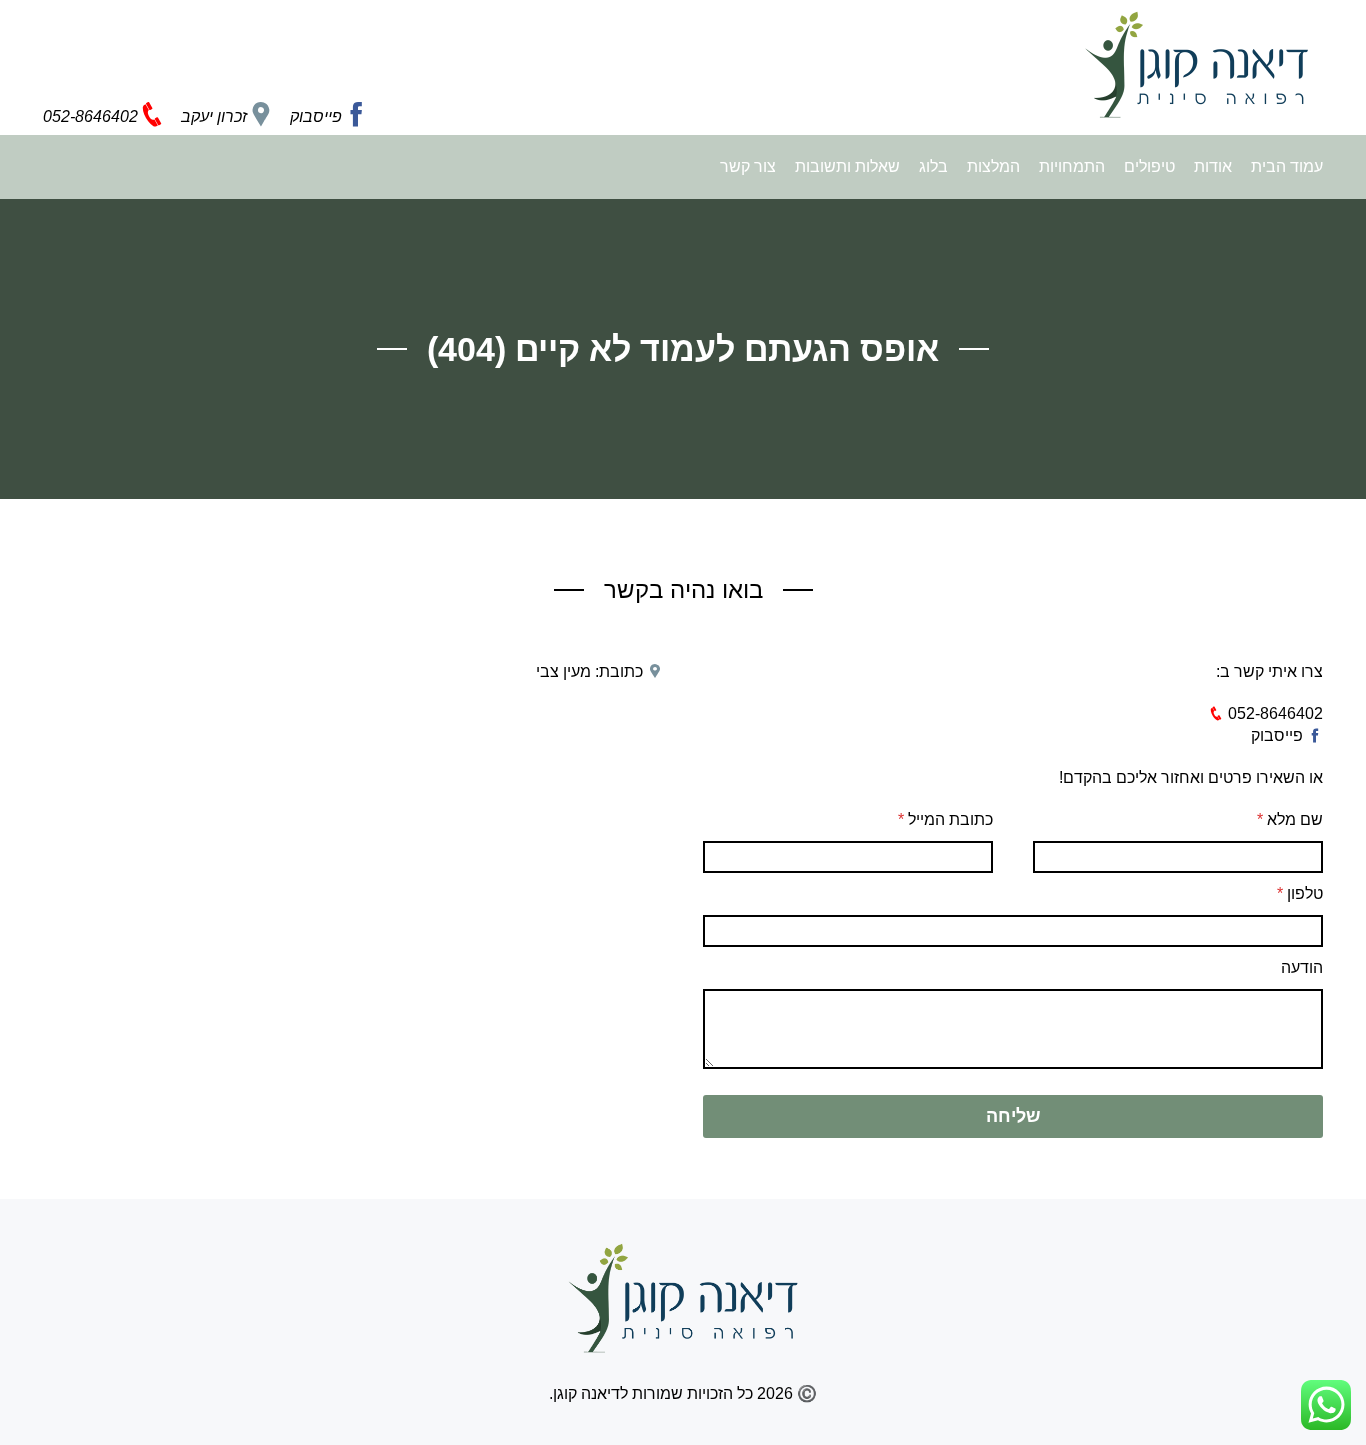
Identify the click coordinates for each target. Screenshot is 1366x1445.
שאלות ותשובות (845, 166)
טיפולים (1147, 166)
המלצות (991, 166)
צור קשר (748, 166)
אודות (1211, 166)
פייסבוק (1279, 735)
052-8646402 (1273, 713)
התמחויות (1070, 166)
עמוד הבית (1287, 166)
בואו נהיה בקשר (683, 590)
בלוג (931, 166)
